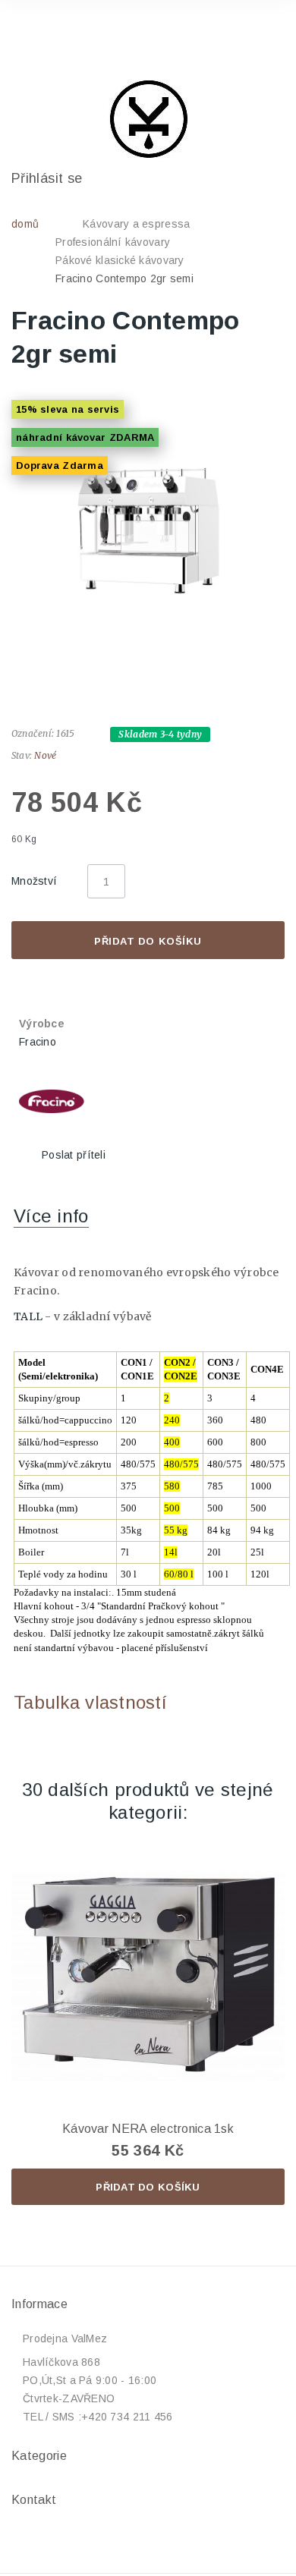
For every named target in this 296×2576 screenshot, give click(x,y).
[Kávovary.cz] (148, 119)
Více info (51, 1216)
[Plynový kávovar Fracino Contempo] (148, 530)
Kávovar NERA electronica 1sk (148, 2129)
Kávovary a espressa (136, 224)
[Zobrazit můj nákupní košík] (259, 33)
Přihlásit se (47, 178)
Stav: (22, 755)
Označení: (33, 733)
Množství (34, 881)
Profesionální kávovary (113, 242)
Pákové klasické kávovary (120, 260)
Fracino (38, 1042)
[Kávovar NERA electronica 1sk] (148, 1976)
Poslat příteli (74, 1155)
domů (25, 224)
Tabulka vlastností (90, 1702)
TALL (28, 1316)
